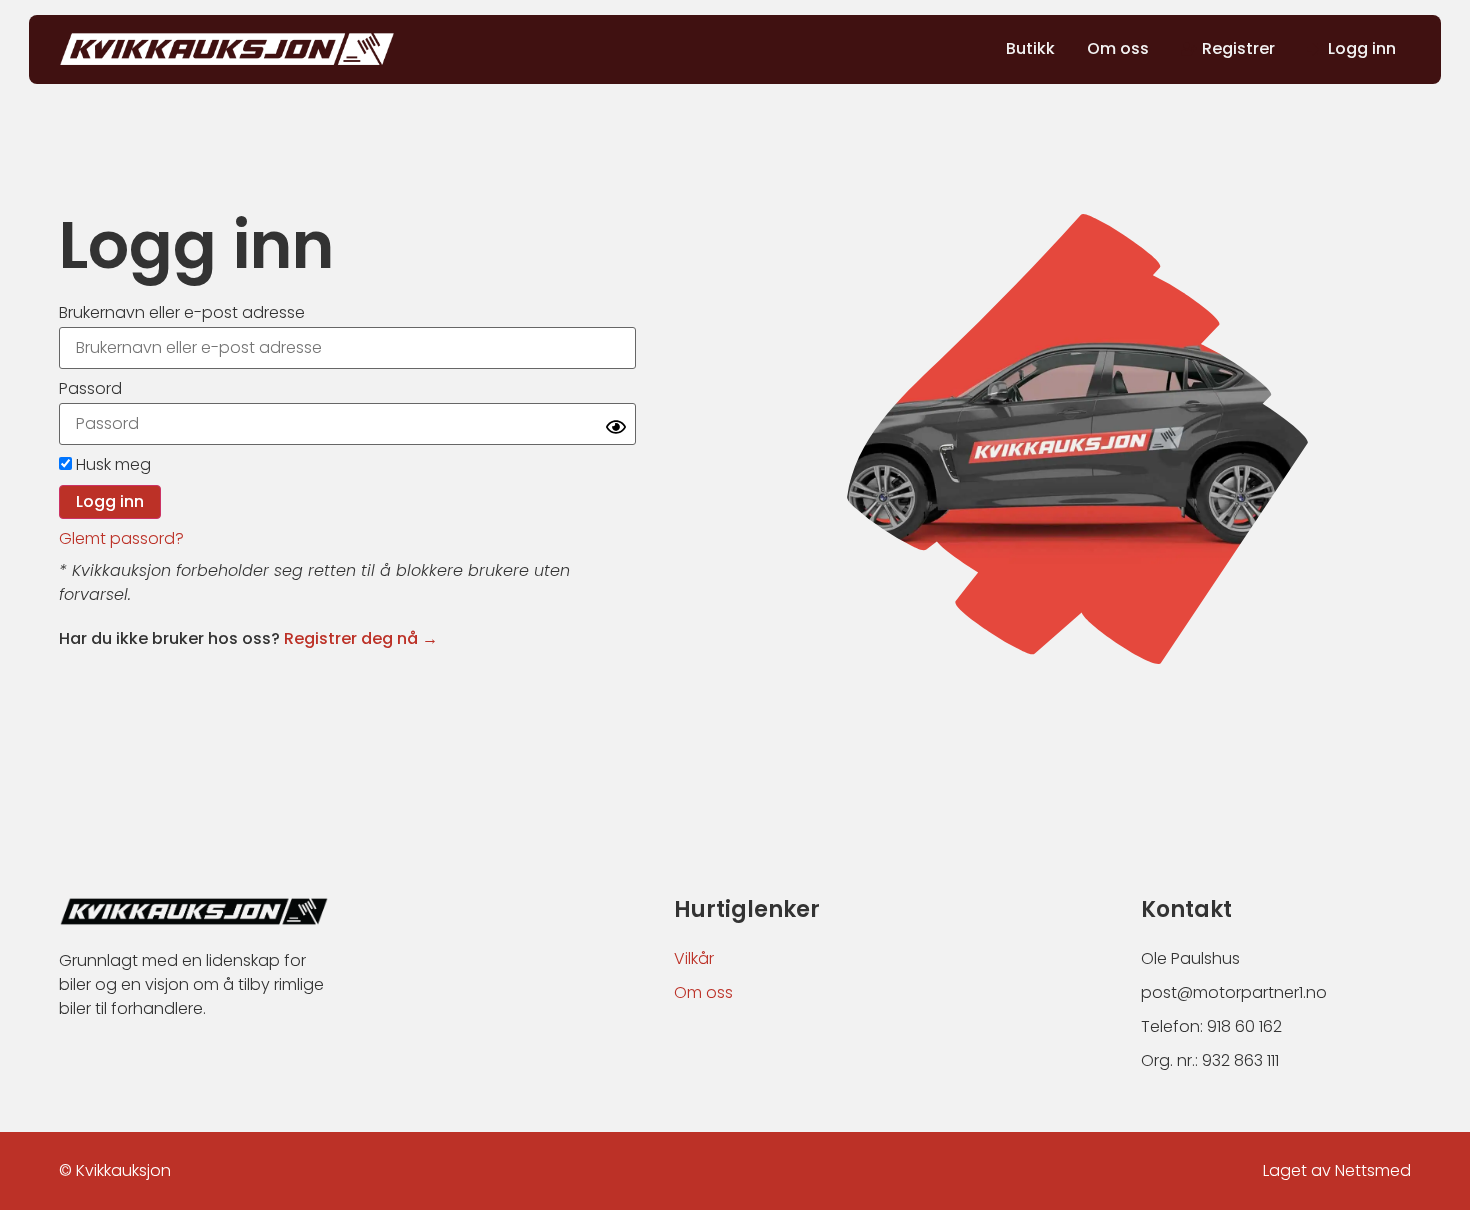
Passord (90, 388)
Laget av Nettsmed (1337, 1170)
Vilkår (694, 958)
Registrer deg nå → (361, 638)
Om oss (703, 992)
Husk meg (111, 464)
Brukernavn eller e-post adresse (182, 312)
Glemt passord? (121, 538)
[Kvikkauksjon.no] (227, 49)
